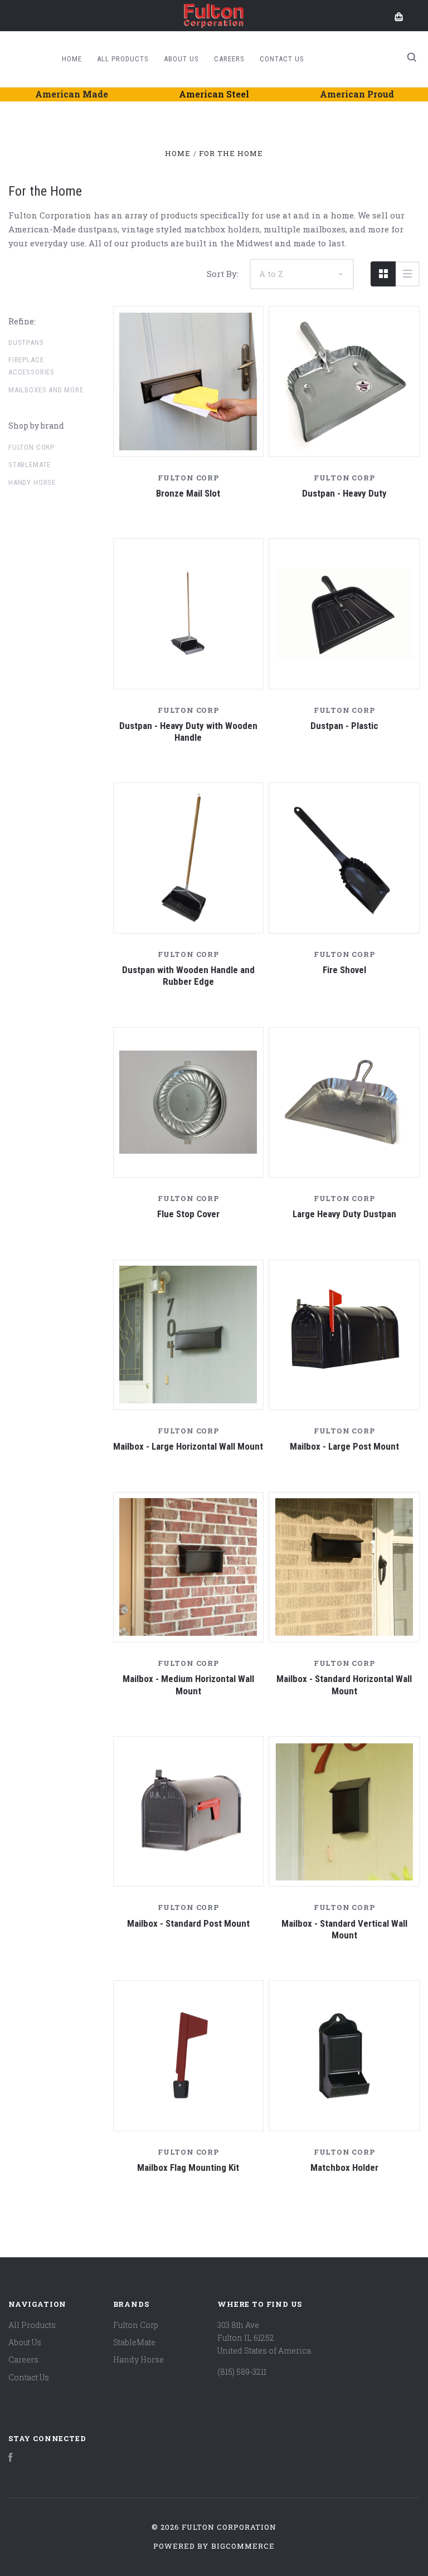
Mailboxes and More (46, 390)
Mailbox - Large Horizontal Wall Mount (188, 1446)
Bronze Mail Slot (188, 493)
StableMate (30, 465)
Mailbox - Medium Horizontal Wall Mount (188, 1685)
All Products (123, 59)
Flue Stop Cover (188, 1214)
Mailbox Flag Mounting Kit (188, 2167)
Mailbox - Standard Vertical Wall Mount (344, 1929)
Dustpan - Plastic (344, 726)
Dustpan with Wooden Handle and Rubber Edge (188, 976)
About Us (181, 59)
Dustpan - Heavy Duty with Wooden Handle (188, 732)
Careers (229, 59)
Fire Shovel (344, 970)
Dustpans (26, 342)
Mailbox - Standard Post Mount (188, 1923)
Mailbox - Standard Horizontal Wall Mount (344, 1685)
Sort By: (223, 274)
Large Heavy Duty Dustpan (344, 1214)
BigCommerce (243, 2546)
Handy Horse (32, 482)
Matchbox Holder (344, 2167)
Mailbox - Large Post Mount (344, 1446)
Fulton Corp (31, 447)
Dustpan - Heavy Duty (344, 493)
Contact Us (282, 59)
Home (72, 59)
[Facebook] (11, 2459)
